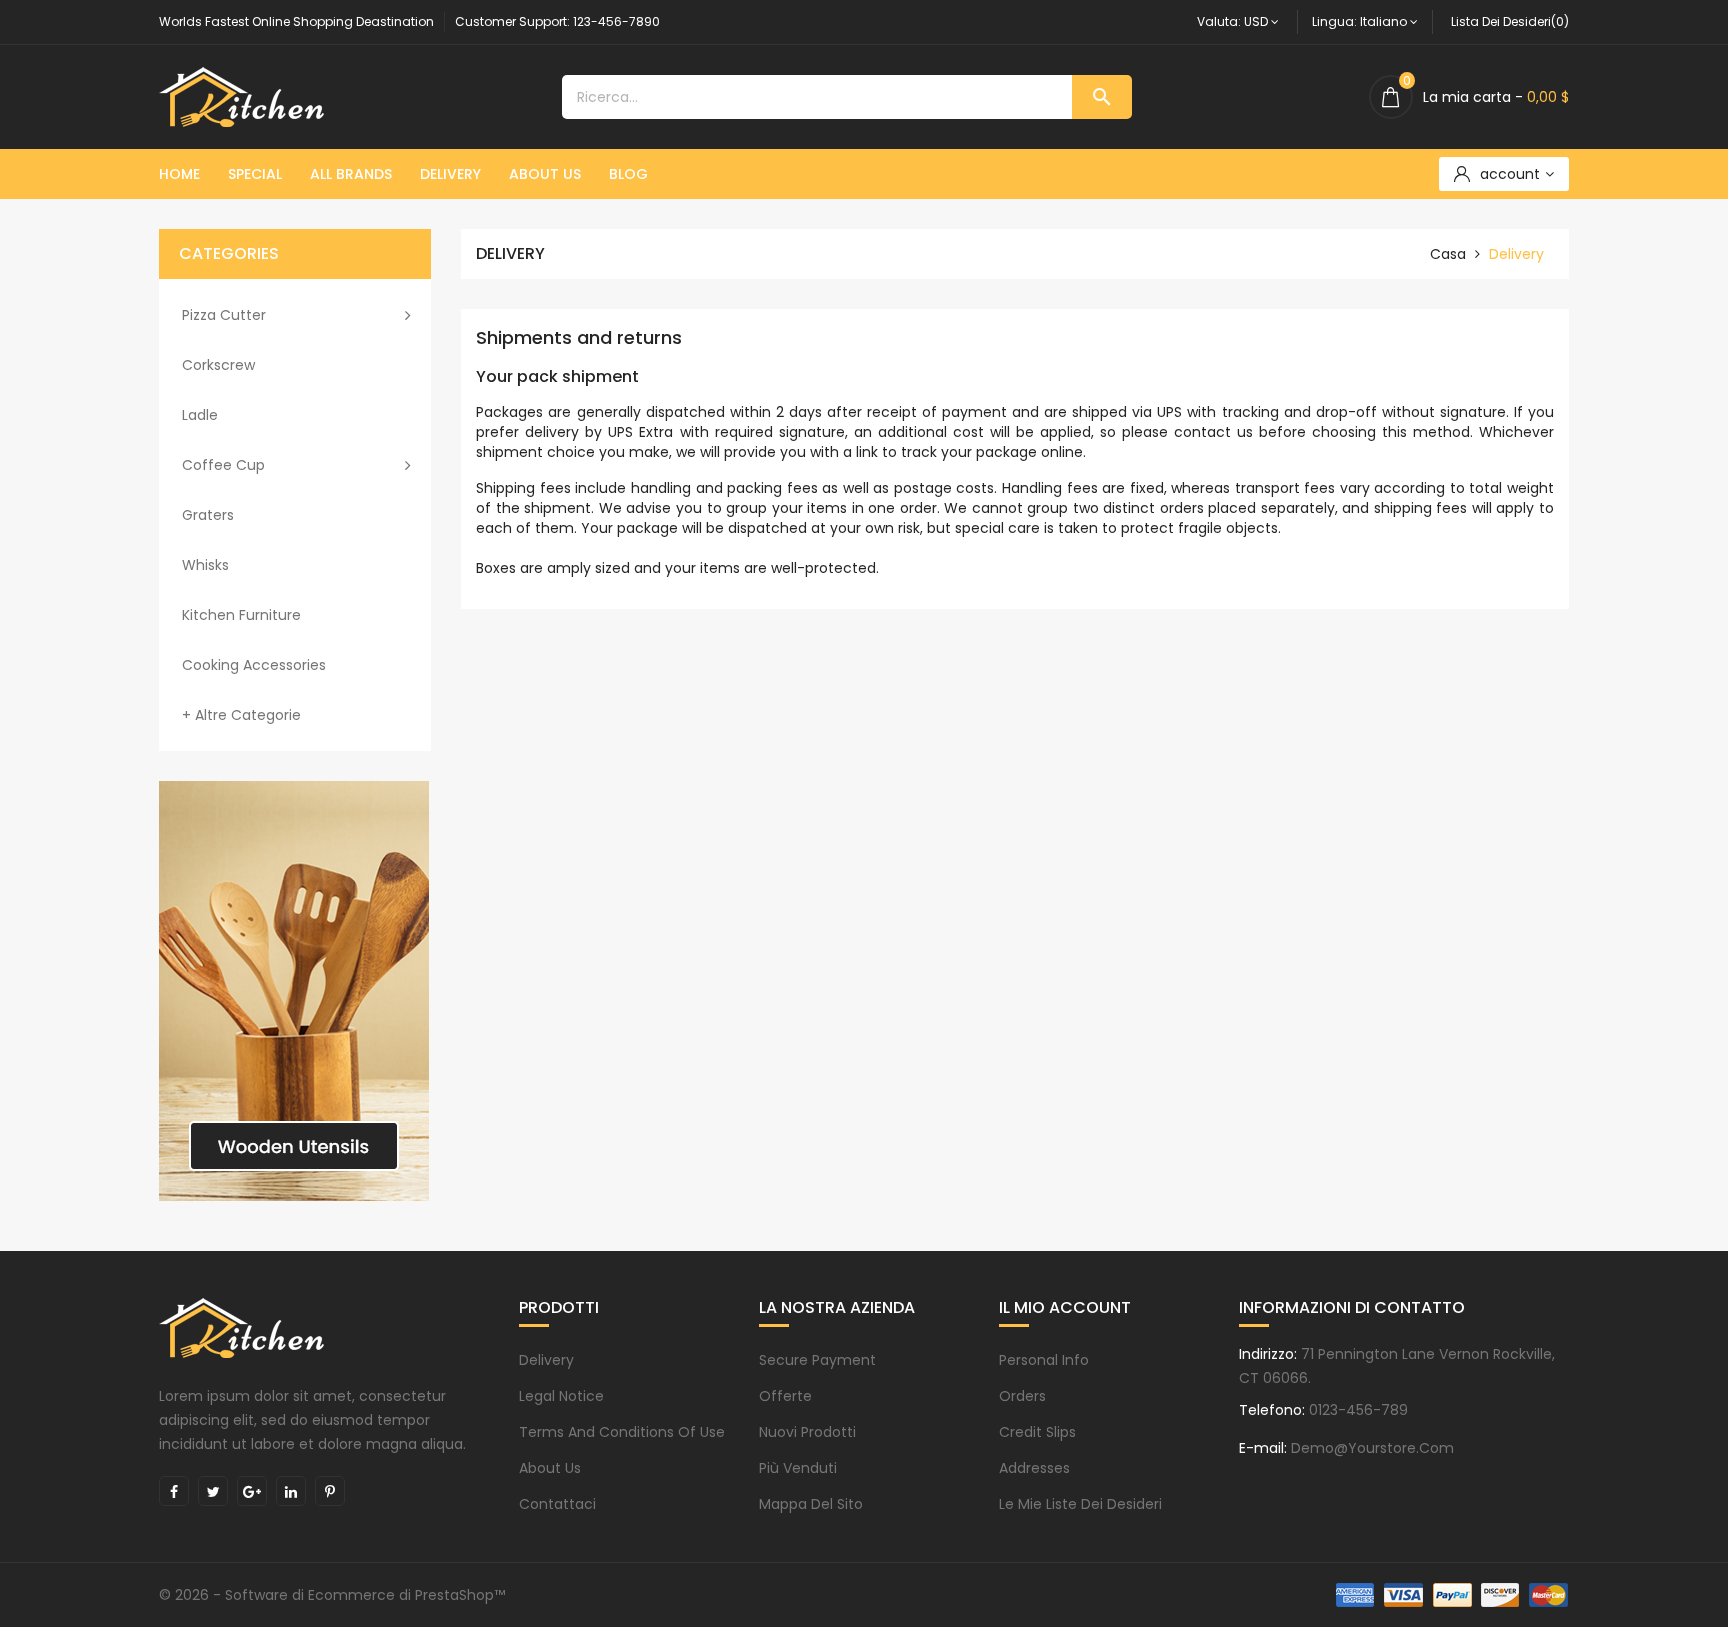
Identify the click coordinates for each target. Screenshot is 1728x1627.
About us (545, 174)
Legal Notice (561, 1396)
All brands (351, 174)
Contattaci (557, 1504)
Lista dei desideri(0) (1510, 21)
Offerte (785, 1396)
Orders (1022, 1396)
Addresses (1034, 1468)
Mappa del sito (811, 1504)
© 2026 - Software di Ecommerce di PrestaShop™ (332, 1595)
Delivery (450, 174)
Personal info (1044, 1360)
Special (255, 174)
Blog (628, 174)
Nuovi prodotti (807, 1432)
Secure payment (817, 1360)
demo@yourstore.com (1372, 1448)
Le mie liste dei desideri (1080, 1504)
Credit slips (1037, 1432)
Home (179, 174)
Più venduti (798, 1468)
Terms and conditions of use (622, 1432)
